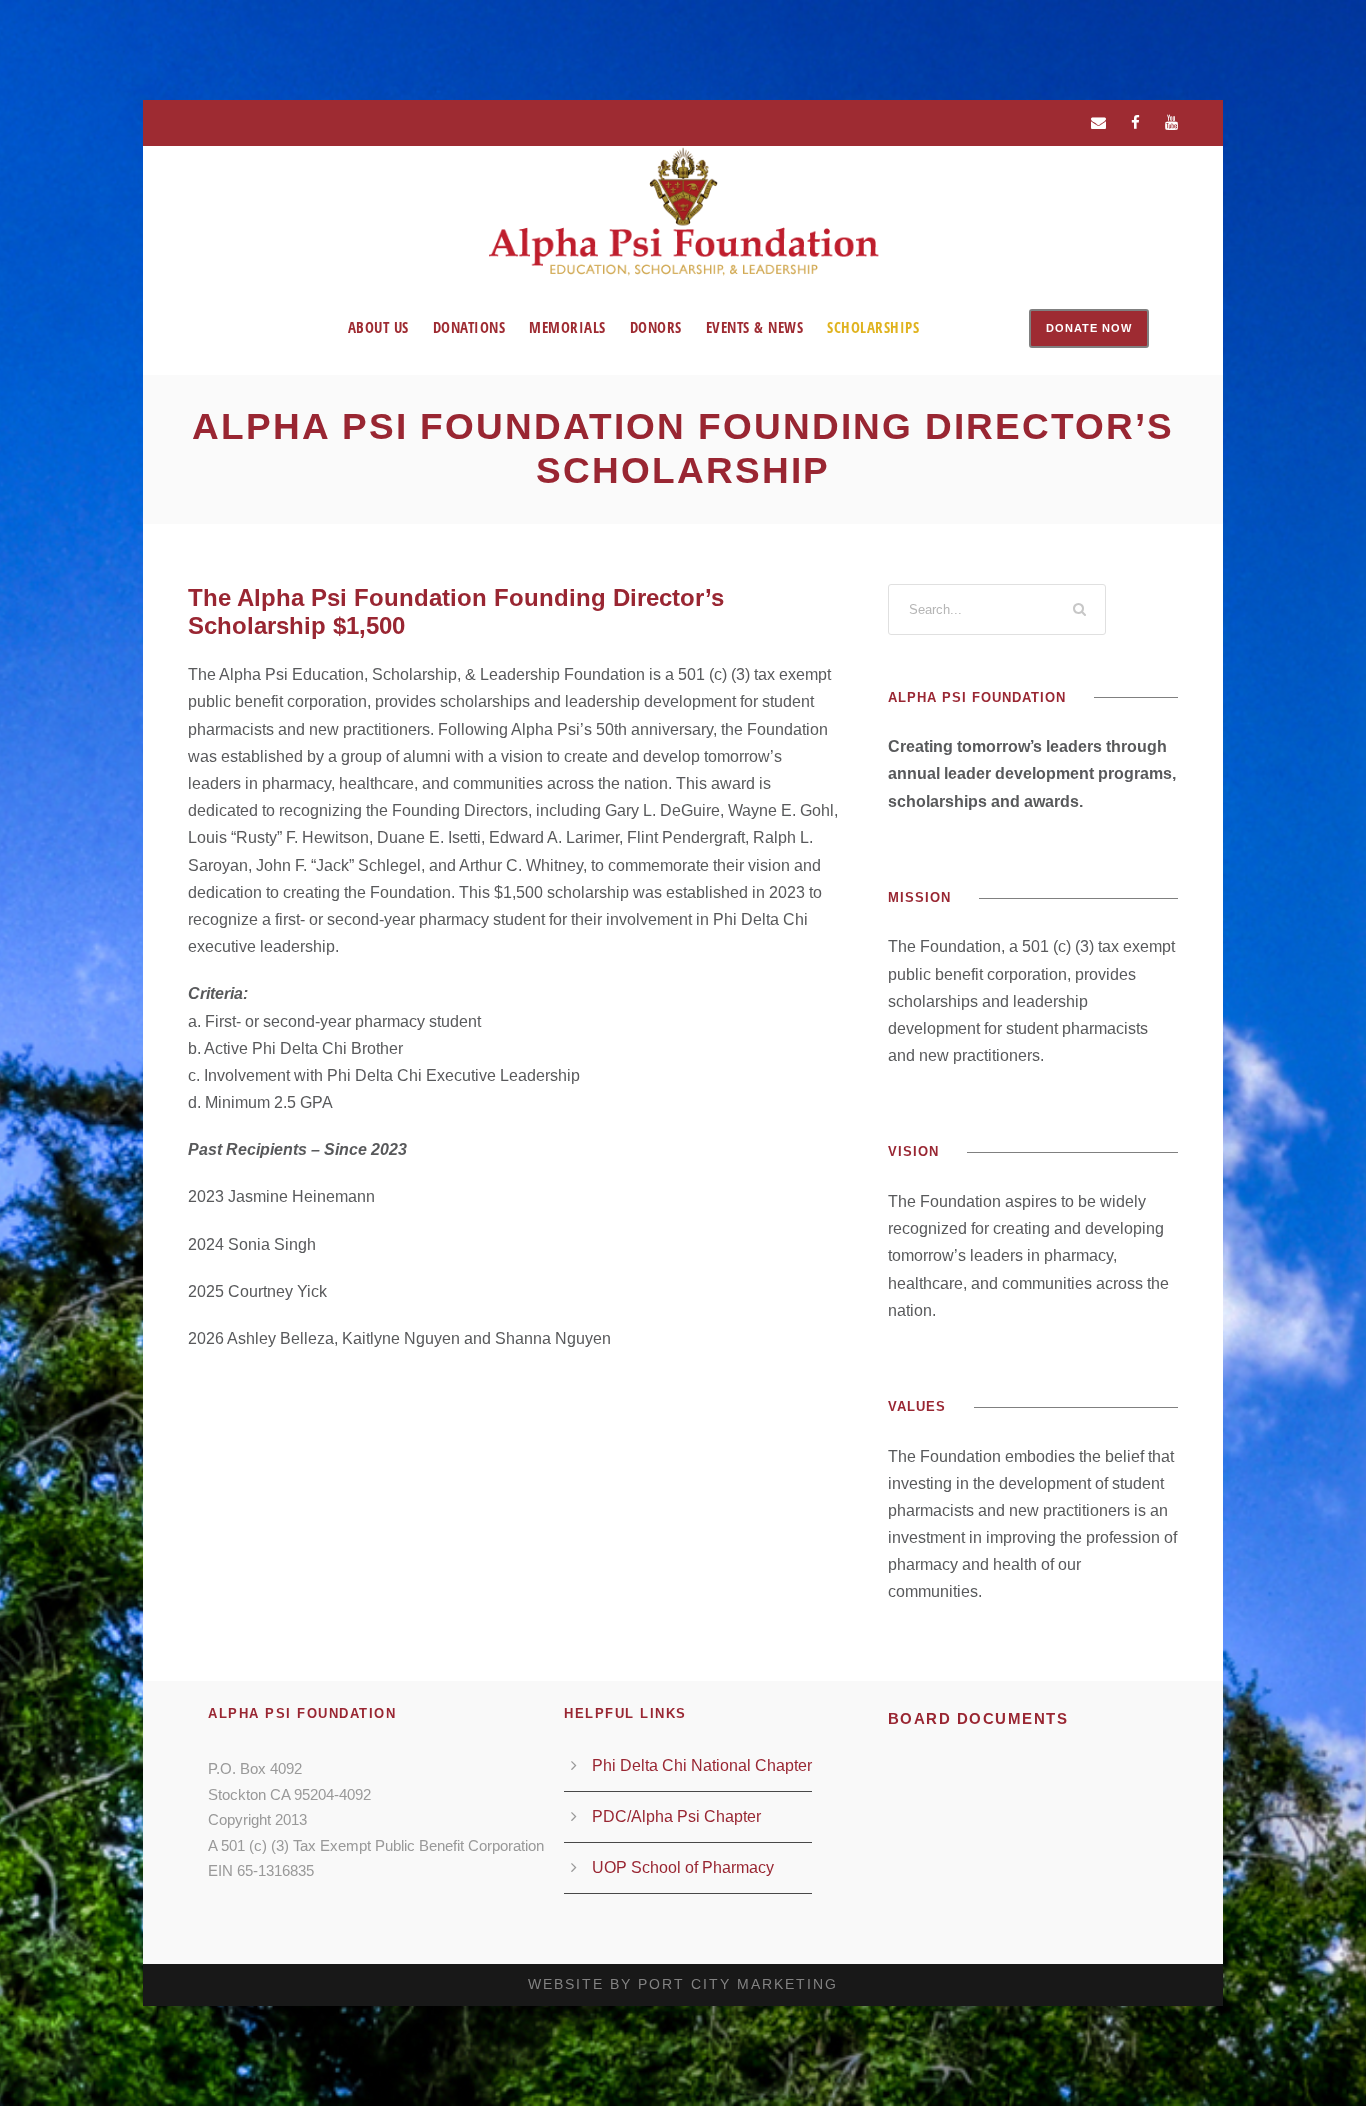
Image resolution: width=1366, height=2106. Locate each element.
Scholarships (873, 327)
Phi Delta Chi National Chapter (702, 1765)
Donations (469, 327)
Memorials (567, 327)
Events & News (755, 327)
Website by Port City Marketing (683, 1984)
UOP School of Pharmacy (683, 1867)
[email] (1098, 122)
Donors (656, 327)
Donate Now (1089, 328)
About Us (378, 327)
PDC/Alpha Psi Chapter (676, 1816)
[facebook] (1135, 122)
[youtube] (1171, 122)
